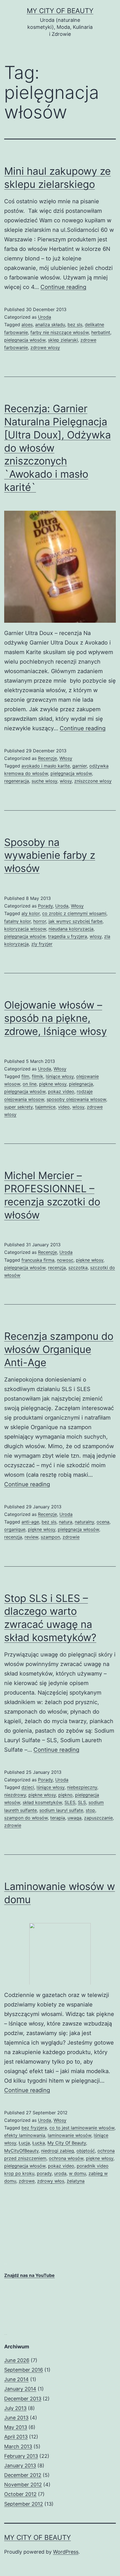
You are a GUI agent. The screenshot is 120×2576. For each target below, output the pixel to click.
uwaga (75, 1818)
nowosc (65, 1260)
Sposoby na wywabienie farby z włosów (50, 855)
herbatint (101, 332)
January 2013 (20, 2466)
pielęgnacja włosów (25, 340)
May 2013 (16, 2427)
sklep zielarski (63, 340)
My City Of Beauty (60, 11)
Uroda (45, 317)
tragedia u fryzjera (68, 936)
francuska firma (38, 1260)
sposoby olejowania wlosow (76, 1099)
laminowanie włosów (69, 2135)
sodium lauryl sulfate (61, 1810)
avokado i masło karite (46, 766)
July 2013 (15, 2408)
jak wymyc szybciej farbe (75, 921)
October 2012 (20, 2494)
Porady (45, 906)
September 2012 (24, 2504)
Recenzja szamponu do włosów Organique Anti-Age (59, 1349)
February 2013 (21, 2456)
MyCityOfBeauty (21, 2151)
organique (15, 1529)
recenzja (57, 1268)
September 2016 (24, 2370)
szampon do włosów (26, 1818)
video (64, 1107)
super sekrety (18, 1107)
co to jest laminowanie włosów (82, 2128)
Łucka (39, 2143)
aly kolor (31, 913)
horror (40, 921)
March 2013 (18, 2447)
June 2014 (16, 2379)
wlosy (66, 781)
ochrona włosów (66, 2158)
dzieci (28, 1787)
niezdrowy (15, 1795)
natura (66, 1522)
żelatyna (76, 2181)
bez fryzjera (34, 2128)
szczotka (78, 1268)
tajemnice (45, 1107)
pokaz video (61, 1091)
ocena (103, 1522)
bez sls (75, 325)
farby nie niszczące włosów (60, 332)
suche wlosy (44, 781)
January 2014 (20, 2389)
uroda (60, 2173)
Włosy (66, 758)
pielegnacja (81, 1084)
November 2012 (23, 2485)
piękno (65, 1795)
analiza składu (50, 325)
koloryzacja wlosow (25, 929)
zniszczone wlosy (93, 781)
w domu (77, 2173)
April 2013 (16, 2437)
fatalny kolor (17, 921)
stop (90, 1810)
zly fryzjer (42, 944)
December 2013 (23, 2399)
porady (44, 2173)
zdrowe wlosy (45, 347)
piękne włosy (53, 1084)
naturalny (84, 1522)
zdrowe (27, 2181)
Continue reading (63, 287)
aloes (27, 325)
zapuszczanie (98, 1818)
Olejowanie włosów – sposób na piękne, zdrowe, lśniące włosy (56, 1018)
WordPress (66, 2552)
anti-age (30, 1522)
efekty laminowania (25, 2135)
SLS (82, 1802)
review (31, 1537)
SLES (70, 1802)
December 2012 (23, 2475)
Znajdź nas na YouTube (29, 2275)
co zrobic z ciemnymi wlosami (74, 913)
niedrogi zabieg (57, 2151)
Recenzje (47, 758)
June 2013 (16, 2418)
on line (30, 1084)
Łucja (24, 2143)
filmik (38, 1076)
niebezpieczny (82, 1787)
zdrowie (71, 1537)
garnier (80, 766)
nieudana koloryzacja (71, 929)
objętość (86, 2151)
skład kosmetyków (42, 1802)
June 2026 (17, 2360)
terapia (58, 1818)
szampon (50, 1537)
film (25, 1076)
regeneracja (17, 781)
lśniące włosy (60, 1076)
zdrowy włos (51, 2181)
